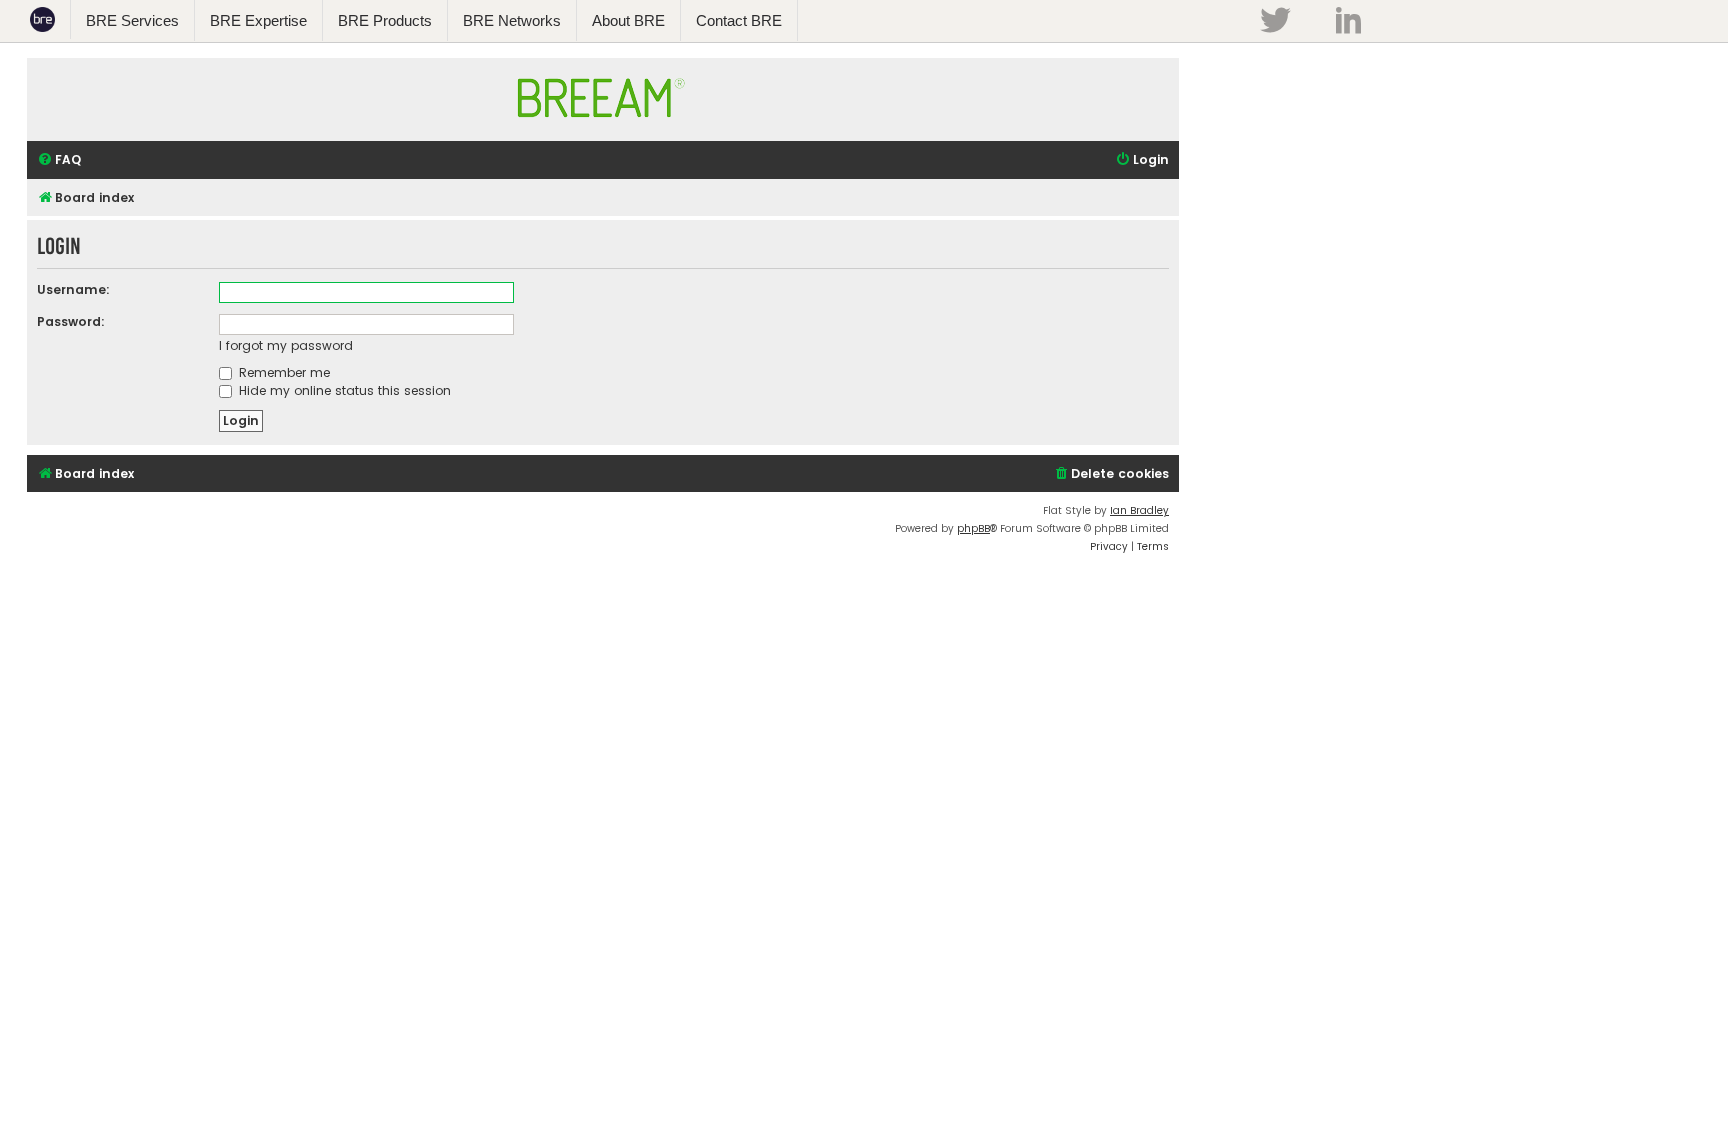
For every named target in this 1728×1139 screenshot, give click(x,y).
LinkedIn (1348, 20)
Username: (73, 289)
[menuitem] (59, 160)
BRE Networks (512, 20)
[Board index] (603, 127)
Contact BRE (739, 20)
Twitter (1275, 20)
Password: (71, 321)
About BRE (628, 20)
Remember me (282, 372)
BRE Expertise (258, 20)
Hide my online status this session (343, 390)
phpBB (973, 528)
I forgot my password (286, 345)
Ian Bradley (1139, 510)
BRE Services (132, 20)
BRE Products (385, 20)
